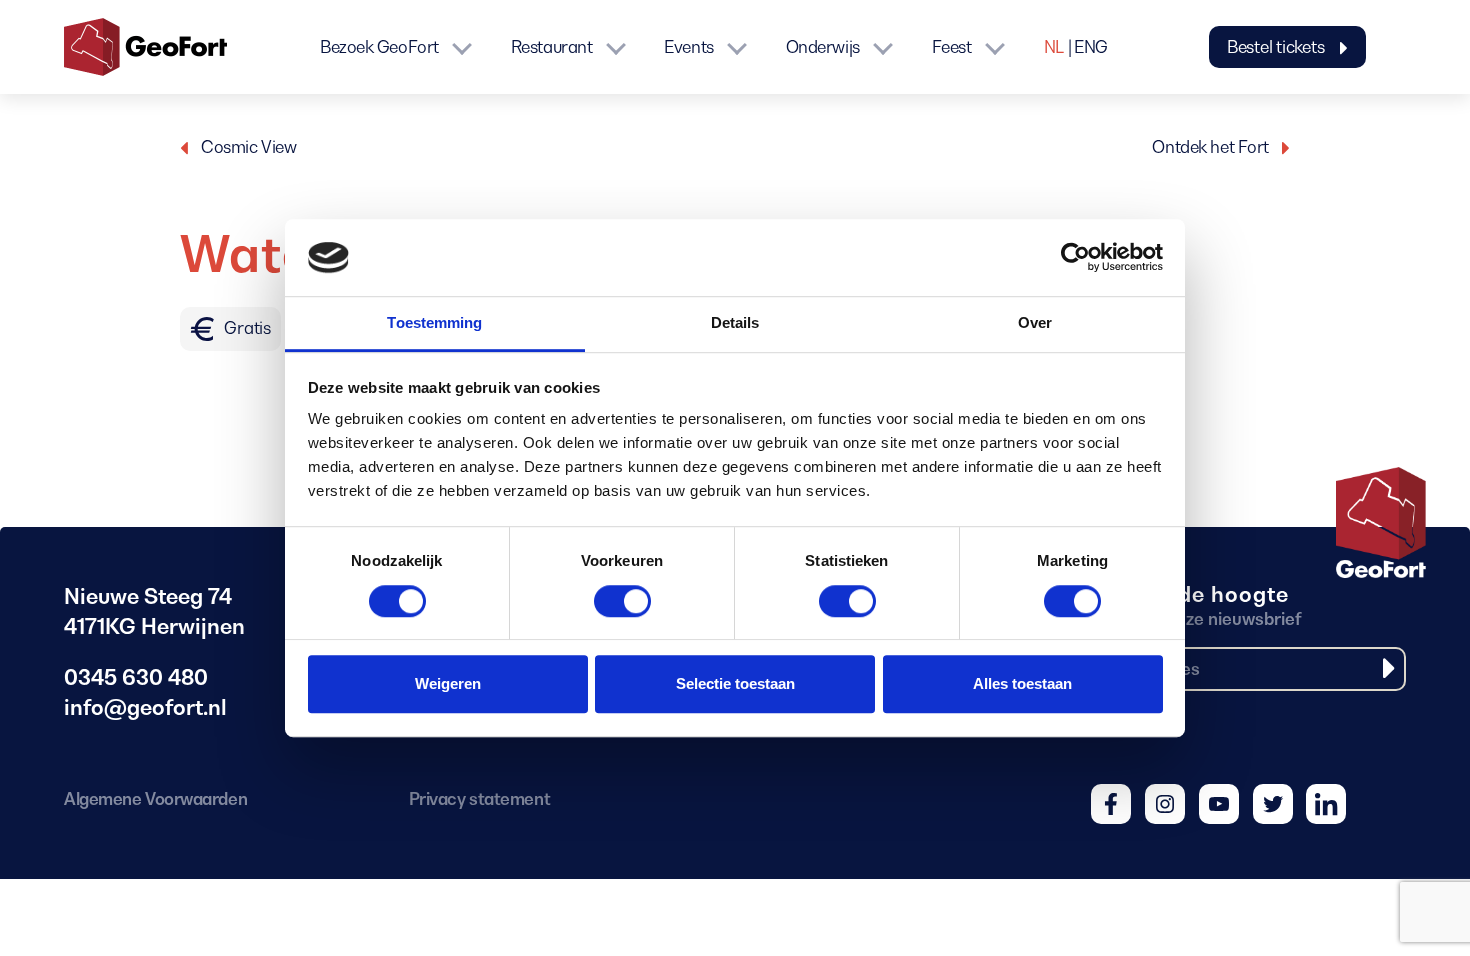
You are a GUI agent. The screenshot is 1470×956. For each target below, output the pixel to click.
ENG (1091, 47)
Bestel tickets (1277, 47)
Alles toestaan (1022, 683)
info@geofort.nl (145, 707)
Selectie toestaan (735, 683)
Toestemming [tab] (434, 322)
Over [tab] (1035, 322)
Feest (952, 47)
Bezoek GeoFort (379, 47)
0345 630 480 (136, 677)
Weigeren (448, 683)
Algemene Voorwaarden (155, 799)
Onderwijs (823, 47)
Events (688, 47)
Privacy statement (479, 799)
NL (1054, 47)
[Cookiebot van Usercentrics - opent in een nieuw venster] (1075, 258)
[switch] (622, 603)
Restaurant (552, 47)
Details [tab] (735, 322)
